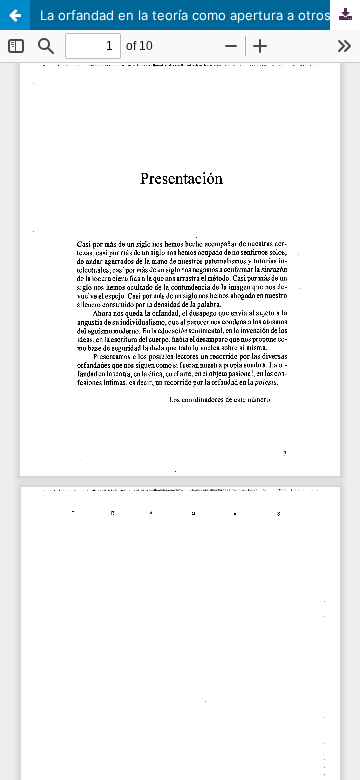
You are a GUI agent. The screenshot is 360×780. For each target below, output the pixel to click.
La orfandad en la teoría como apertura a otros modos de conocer (200, 15)
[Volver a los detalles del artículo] (15, 15)
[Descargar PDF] (345, 15)
